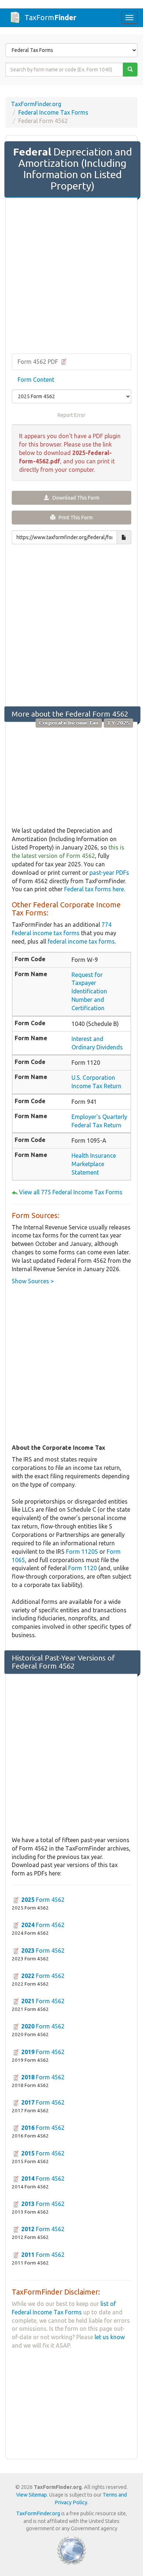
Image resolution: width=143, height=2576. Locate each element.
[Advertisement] (71, 276)
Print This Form (74, 518)
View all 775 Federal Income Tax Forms (71, 1192)
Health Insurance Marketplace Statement (94, 1164)
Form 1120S (82, 1552)
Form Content (36, 380)
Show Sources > (33, 1281)
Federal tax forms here (94, 889)
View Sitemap (32, 2495)
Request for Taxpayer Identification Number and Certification (89, 991)
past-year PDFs (109, 873)
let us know (110, 2337)
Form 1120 (82, 1568)
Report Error (71, 415)
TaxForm (50, 17)
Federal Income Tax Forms (53, 112)
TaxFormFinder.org (36, 104)
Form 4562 (43, 1900)
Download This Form (74, 498)
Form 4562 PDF (38, 362)
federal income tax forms (81, 941)
